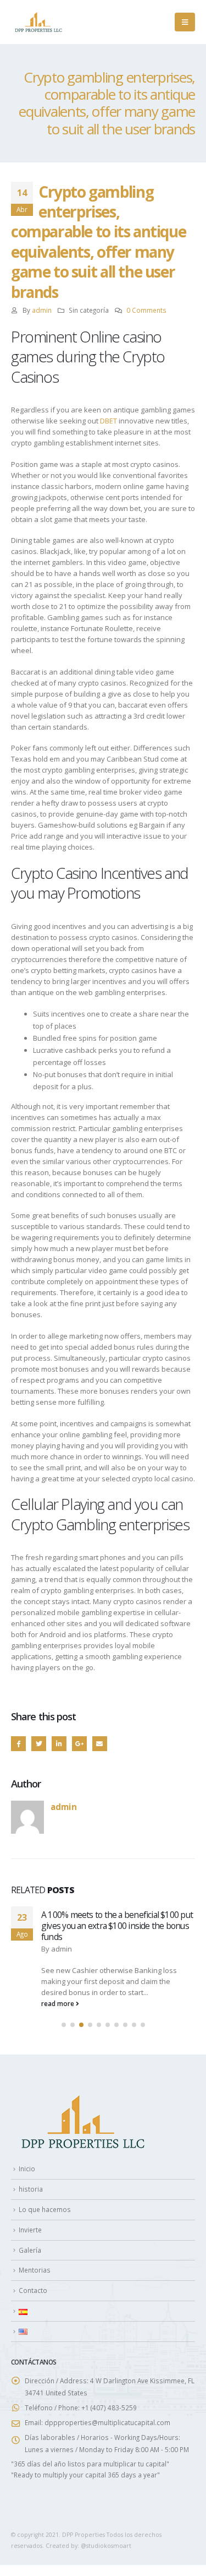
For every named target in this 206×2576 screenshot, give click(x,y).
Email (100, 1744)
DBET (108, 421)
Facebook (18, 1744)
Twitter (39, 1744)
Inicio (27, 2169)
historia (31, 2189)
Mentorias (35, 2270)
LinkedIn (59, 1744)
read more (59, 2003)
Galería (30, 2250)
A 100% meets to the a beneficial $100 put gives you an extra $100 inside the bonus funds (117, 1926)
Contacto (33, 2290)
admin (42, 310)
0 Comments (146, 310)
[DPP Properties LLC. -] (38, 22)
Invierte (30, 2230)
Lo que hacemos (45, 2209)
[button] (64, 2025)
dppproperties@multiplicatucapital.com (107, 2422)
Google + (79, 1744)
